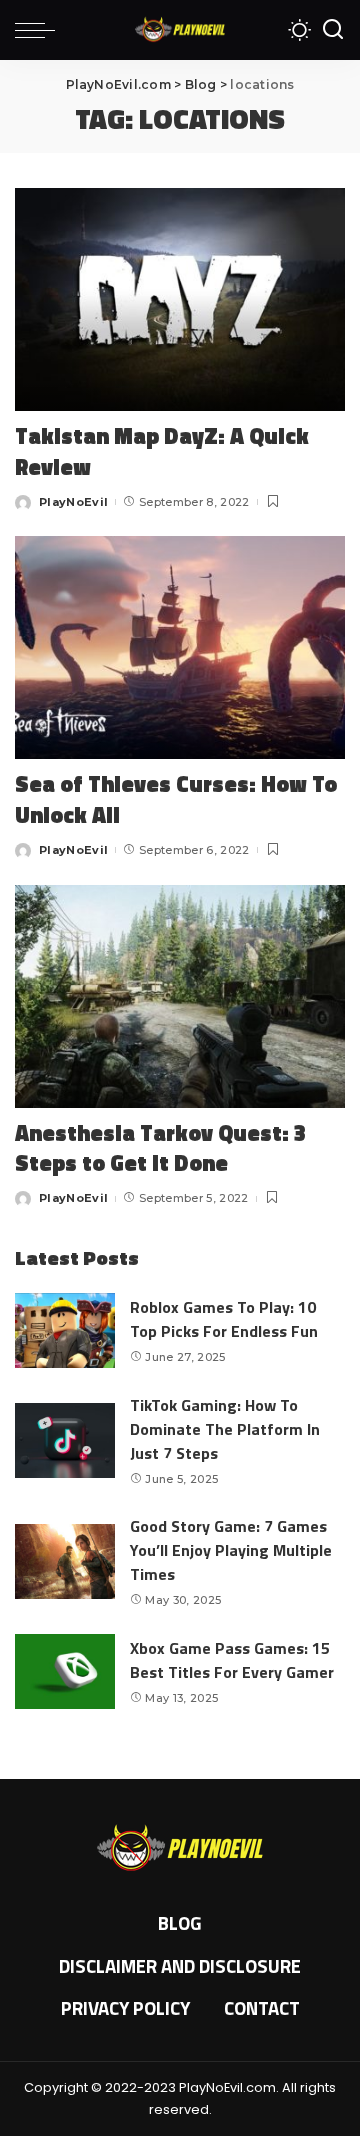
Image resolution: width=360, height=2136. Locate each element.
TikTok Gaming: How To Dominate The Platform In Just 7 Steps (225, 1429)
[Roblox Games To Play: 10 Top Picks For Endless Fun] (65, 1330)
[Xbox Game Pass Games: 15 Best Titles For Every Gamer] (65, 1671)
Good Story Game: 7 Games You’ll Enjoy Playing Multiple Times (231, 1550)
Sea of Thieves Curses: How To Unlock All (176, 799)
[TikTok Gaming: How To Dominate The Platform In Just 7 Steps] (65, 1440)
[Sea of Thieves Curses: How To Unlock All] (180, 647)
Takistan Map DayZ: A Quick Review (162, 451)
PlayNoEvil (73, 502)
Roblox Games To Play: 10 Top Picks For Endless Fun (224, 1319)
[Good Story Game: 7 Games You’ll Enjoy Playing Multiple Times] (65, 1561)
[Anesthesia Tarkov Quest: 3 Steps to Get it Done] (180, 996)
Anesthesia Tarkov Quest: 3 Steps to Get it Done (160, 1148)
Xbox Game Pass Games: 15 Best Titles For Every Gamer (232, 1660)
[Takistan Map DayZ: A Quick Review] (180, 299)
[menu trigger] (40, 30)
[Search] (333, 30)
